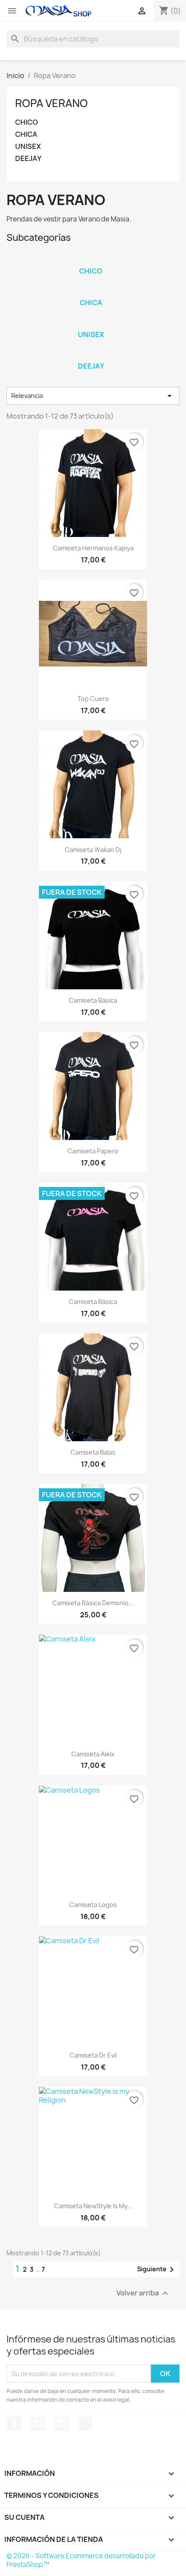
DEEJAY (28, 159)
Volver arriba (143, 2293)
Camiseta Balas (93, 1452)
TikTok (85, 2424)
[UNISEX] (91, 323)
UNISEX (28, 147)
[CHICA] (91, 291)
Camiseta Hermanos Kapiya (93, 548)
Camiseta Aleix (93, 1754)
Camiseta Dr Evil (93, 2055)
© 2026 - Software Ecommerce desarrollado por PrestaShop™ (81, 2560)
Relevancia (93, 396)
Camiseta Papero (93, 1151)
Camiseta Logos (93, 1905)
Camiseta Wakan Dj (93, 850)
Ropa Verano (51, 103)
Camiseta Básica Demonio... (93, 1603)
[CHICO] (91, 260)
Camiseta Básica (93, 1000)
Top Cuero (93, 699)
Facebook (14, 2424)
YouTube (38, 2424)
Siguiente (157, 2270)
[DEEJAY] (91, 355)
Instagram (62, 2424)
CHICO (27, 122)
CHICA (26, 134)
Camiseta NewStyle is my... (93, 2206)
